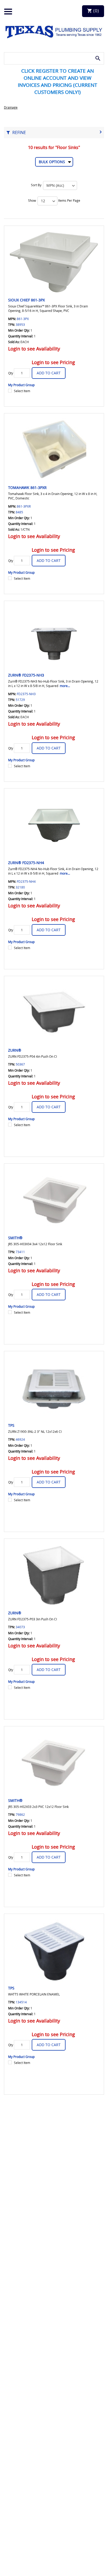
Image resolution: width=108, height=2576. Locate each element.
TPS (11, 1425)
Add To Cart (49, 373)
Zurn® (15, 1050)
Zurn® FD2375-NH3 (26, 675)
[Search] (98, 58)
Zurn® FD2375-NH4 (26, 863)
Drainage (11, 107)
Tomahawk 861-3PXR (27, 488)
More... (65, 686)
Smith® (15, 1238)
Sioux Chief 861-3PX (26, 300)
